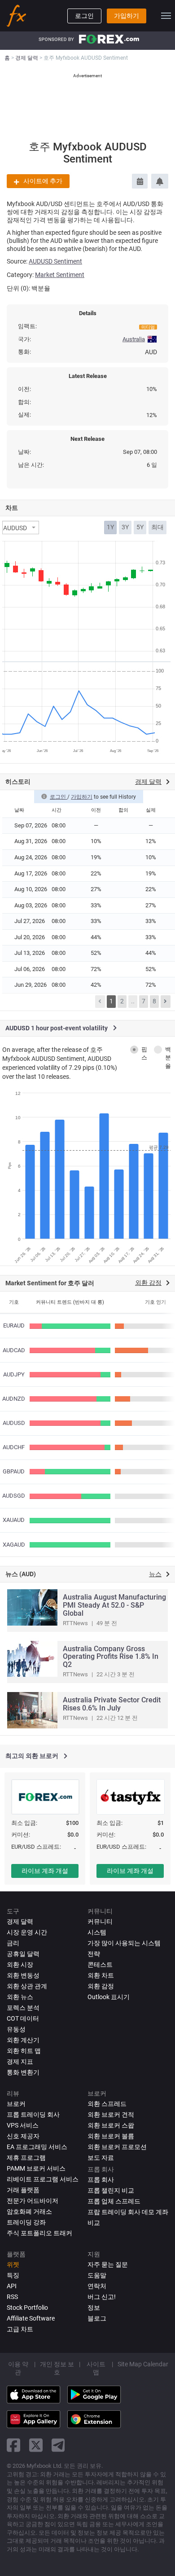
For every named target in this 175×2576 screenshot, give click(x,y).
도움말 (97, 2275)
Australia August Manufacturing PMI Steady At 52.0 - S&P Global (114, 1605)
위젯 (13, 2264)
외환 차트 (101, 1975)
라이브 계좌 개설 (45, 1871)
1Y (110, 527)
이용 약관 (18, 2368)
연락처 (97, 2286)
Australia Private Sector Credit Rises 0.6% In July (112, 1704)
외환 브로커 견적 (111, 2114)
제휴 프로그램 (26, 2158)
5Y (140, 527)
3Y (125, 527)
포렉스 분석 (23, 2008)
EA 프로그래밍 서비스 (37, 2147)
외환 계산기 (23, 2040)
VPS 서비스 (23, 2125)
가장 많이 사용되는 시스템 (124, 1943)
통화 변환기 (23, 2072)
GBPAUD (14, 1471)
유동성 (16, 2029)
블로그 (97, 2318)
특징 (13, 2275)
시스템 (97, 1932)
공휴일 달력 (23, 1954)
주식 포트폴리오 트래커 (39, 2233)
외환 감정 (101, 1986)
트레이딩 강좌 (26, 2222)
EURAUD (14, 1325)
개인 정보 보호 (57, 2368)
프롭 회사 (101, 2180)
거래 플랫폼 (23, 2190)
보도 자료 (101, 2158)
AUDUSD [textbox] (15, 528)
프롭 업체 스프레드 (114, 2201)
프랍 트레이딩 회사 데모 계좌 (128, 2212)
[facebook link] (13, 2445)
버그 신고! (102, 2297)
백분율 (168, 1058)
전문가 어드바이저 (33, 2201)
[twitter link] (36, 2445)
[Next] (166, 1002)
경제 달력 (20, 1921)
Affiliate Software (31, 2318)
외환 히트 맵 (24, 2051)
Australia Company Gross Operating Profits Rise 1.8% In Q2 (111, 1657)
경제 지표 (20, 2062)
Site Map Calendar (143, 2364)
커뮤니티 (100, 1921)
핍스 (144, 1054)
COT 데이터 (23, 2018)
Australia (134, 339)
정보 (94, 2308)
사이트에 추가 (43, 181)
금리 (13, 1943)
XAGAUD (14, 1545)
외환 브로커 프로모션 (117, 2147)
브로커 (16, 2104)
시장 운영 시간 (27, 1932)
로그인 (84, 16)
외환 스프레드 (107, 2104)
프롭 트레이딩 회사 (33, 2114)
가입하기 (127, 16)
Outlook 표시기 (109, 1997)
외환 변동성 (23, 1975)
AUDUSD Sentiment (55, 261)
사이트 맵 (96, 2368)
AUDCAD (14, 1350)
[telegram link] (58, 2445)
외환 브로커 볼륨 (111, 2136)
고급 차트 (20, 2329)
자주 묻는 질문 (108, 2264)
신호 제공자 (23, 2136)
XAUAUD (14, 1520)
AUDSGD (14, 1496)
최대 (157, 527)
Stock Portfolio (27, 2308)
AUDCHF (14, 1447)
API (12, 2286)
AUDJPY (14, 1374)
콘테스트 (100, 1965)
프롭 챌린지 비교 (111, 2190)
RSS (12, 2297)
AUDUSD (14, 1423)
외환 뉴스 (20, 1997)
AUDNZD (14, 1399)
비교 (94, 2223)
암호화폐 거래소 (29, 2211)
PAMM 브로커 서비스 (36, 2168)
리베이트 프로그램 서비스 (43, 2179)
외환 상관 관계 (27, 1986)
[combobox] (21, 528)
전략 (94, 1954)
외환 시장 (20, 1965)
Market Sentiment (60, 275)
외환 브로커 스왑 (111, 2125)
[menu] (166, 16)
